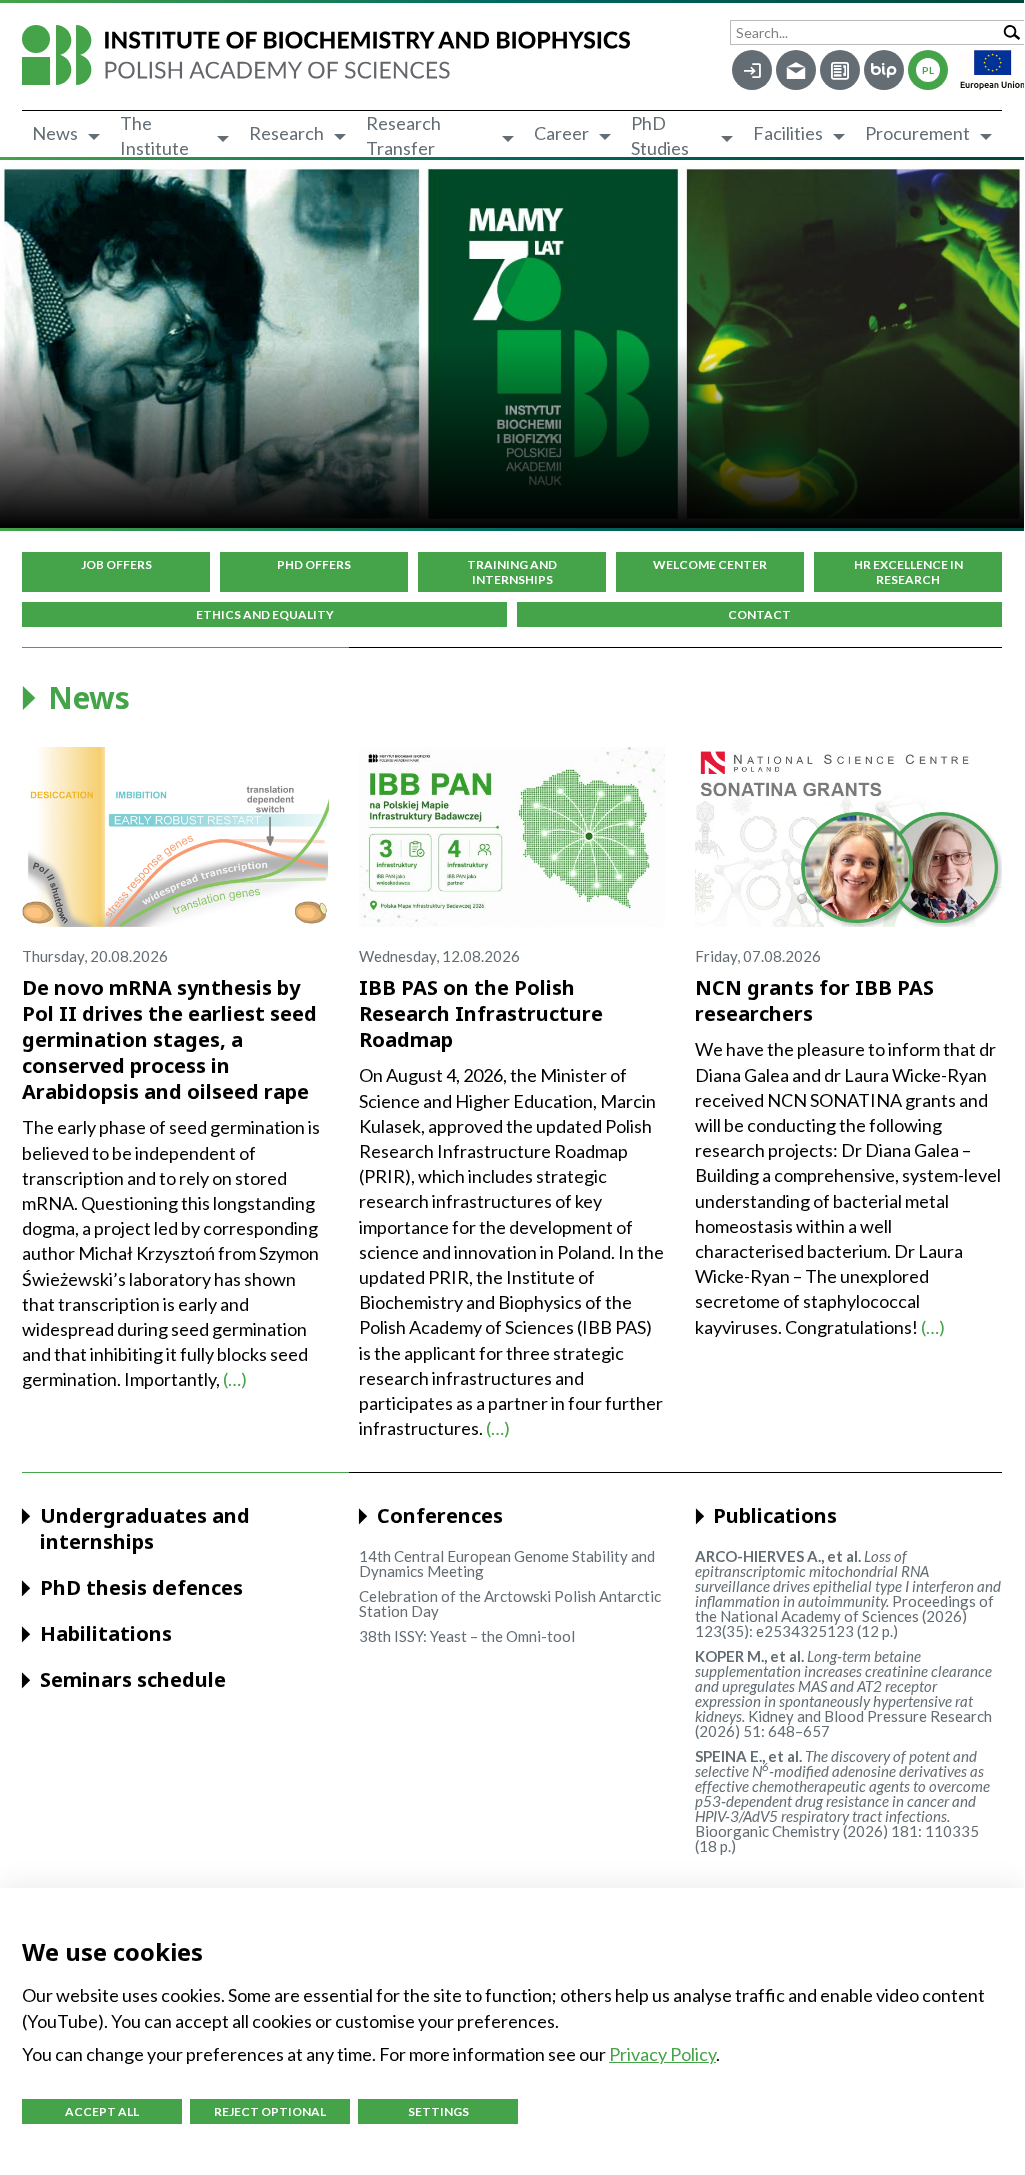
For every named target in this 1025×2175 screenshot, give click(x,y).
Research (286, 133)
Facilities (788, 133)
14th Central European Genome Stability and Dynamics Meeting (507, 1563)
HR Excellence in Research (908, 572)
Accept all (102, 2111)
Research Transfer (403, 136)
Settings (438, 2111)
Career (561, 133)
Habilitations (106, 1634)
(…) (235, 1379)
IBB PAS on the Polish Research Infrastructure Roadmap (481, 1013)
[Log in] (752, 70)
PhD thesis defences (141, 1588)
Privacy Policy (662, 2054)
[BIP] (884, 70)
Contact (759, 614)
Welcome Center (710, 564)
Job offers (116, 564)
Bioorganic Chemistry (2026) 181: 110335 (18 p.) (842, 1801)
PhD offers (314, 564)
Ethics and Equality (265, 614)
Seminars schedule (133, 1680)
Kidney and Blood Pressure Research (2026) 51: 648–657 (843, 1693)
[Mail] (796, 70)
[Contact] (840, 70)
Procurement (917, 133)
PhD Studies (660, 136)
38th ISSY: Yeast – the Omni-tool (467, 1636)
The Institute (154, 136)
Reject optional (270, 2111)
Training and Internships (512, 572)
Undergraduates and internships (145, 1529)
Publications (775, 1516)
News (55, 133)
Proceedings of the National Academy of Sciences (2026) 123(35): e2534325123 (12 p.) (848, 1593)
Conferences (440, 1516)
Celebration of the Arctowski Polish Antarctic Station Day (510, 1603)
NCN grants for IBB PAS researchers (814, 1000)
